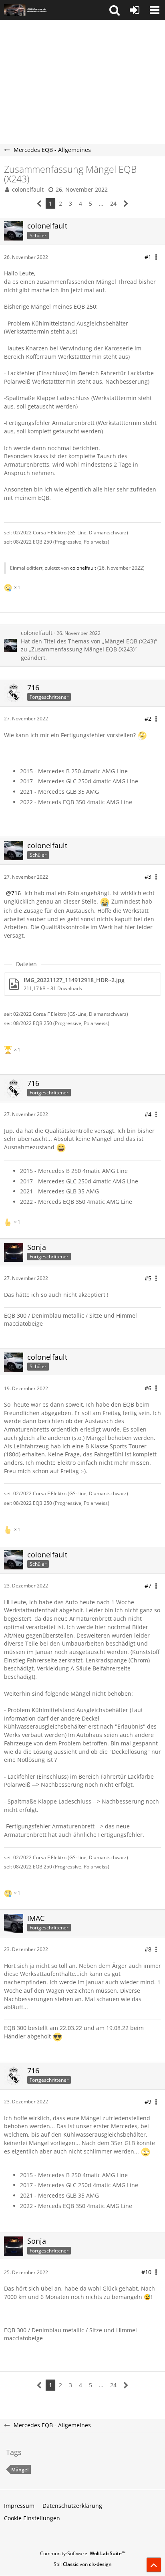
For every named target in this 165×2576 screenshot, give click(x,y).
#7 (148, 1586)
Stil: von (83, 2564)
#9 (148, 2102)
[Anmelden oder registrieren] (135, 10)
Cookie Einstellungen (32, 2518)
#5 (148, 1278)
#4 (148, 1114)
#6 (148, 1388)
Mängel (20, 2470)
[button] (115, 10)
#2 (148, 719)
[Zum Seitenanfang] (154, 2565)
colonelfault (28, 189)
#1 (148, 257)
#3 (148, 877)
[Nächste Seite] (126, 204)
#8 (148, 1949)
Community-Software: (83, 2553)
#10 (146, 2272)
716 (16, 893)
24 (113, 203)
